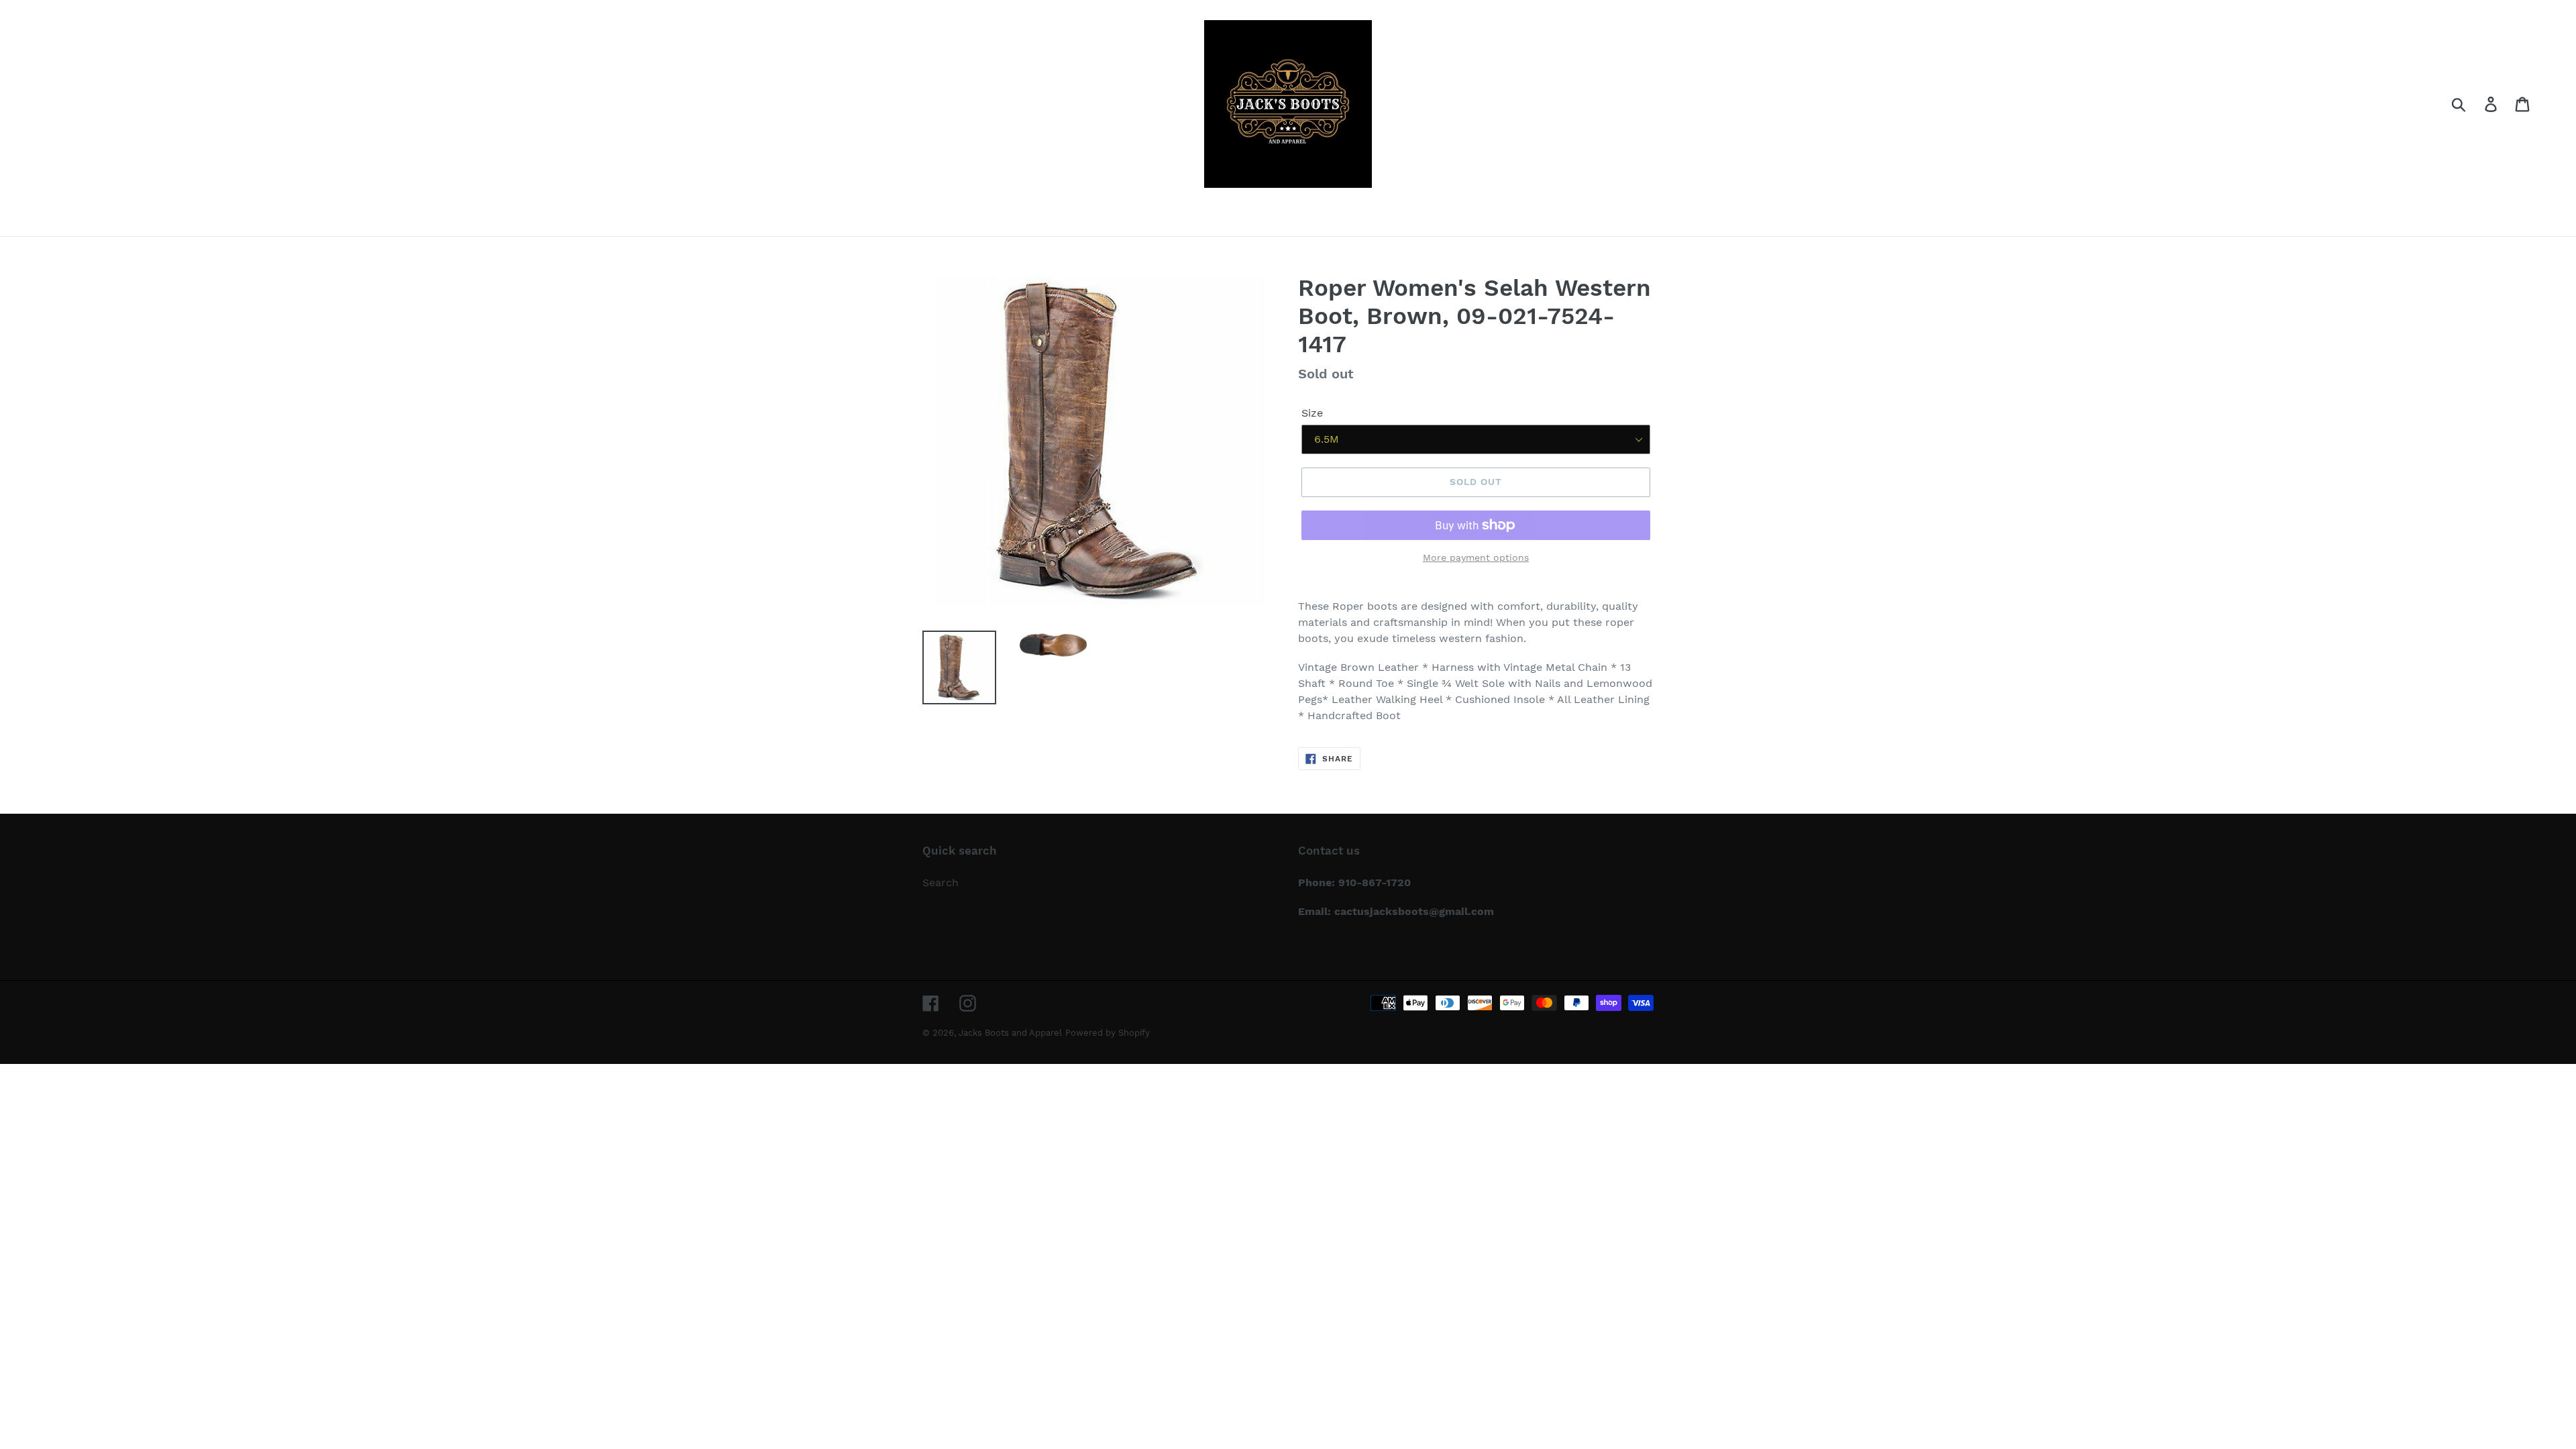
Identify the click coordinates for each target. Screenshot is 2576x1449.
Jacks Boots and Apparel (1010, 1033)
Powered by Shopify (1108, 1033)
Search (941, 882)
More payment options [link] (1476, 557)
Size (1312, 413)
